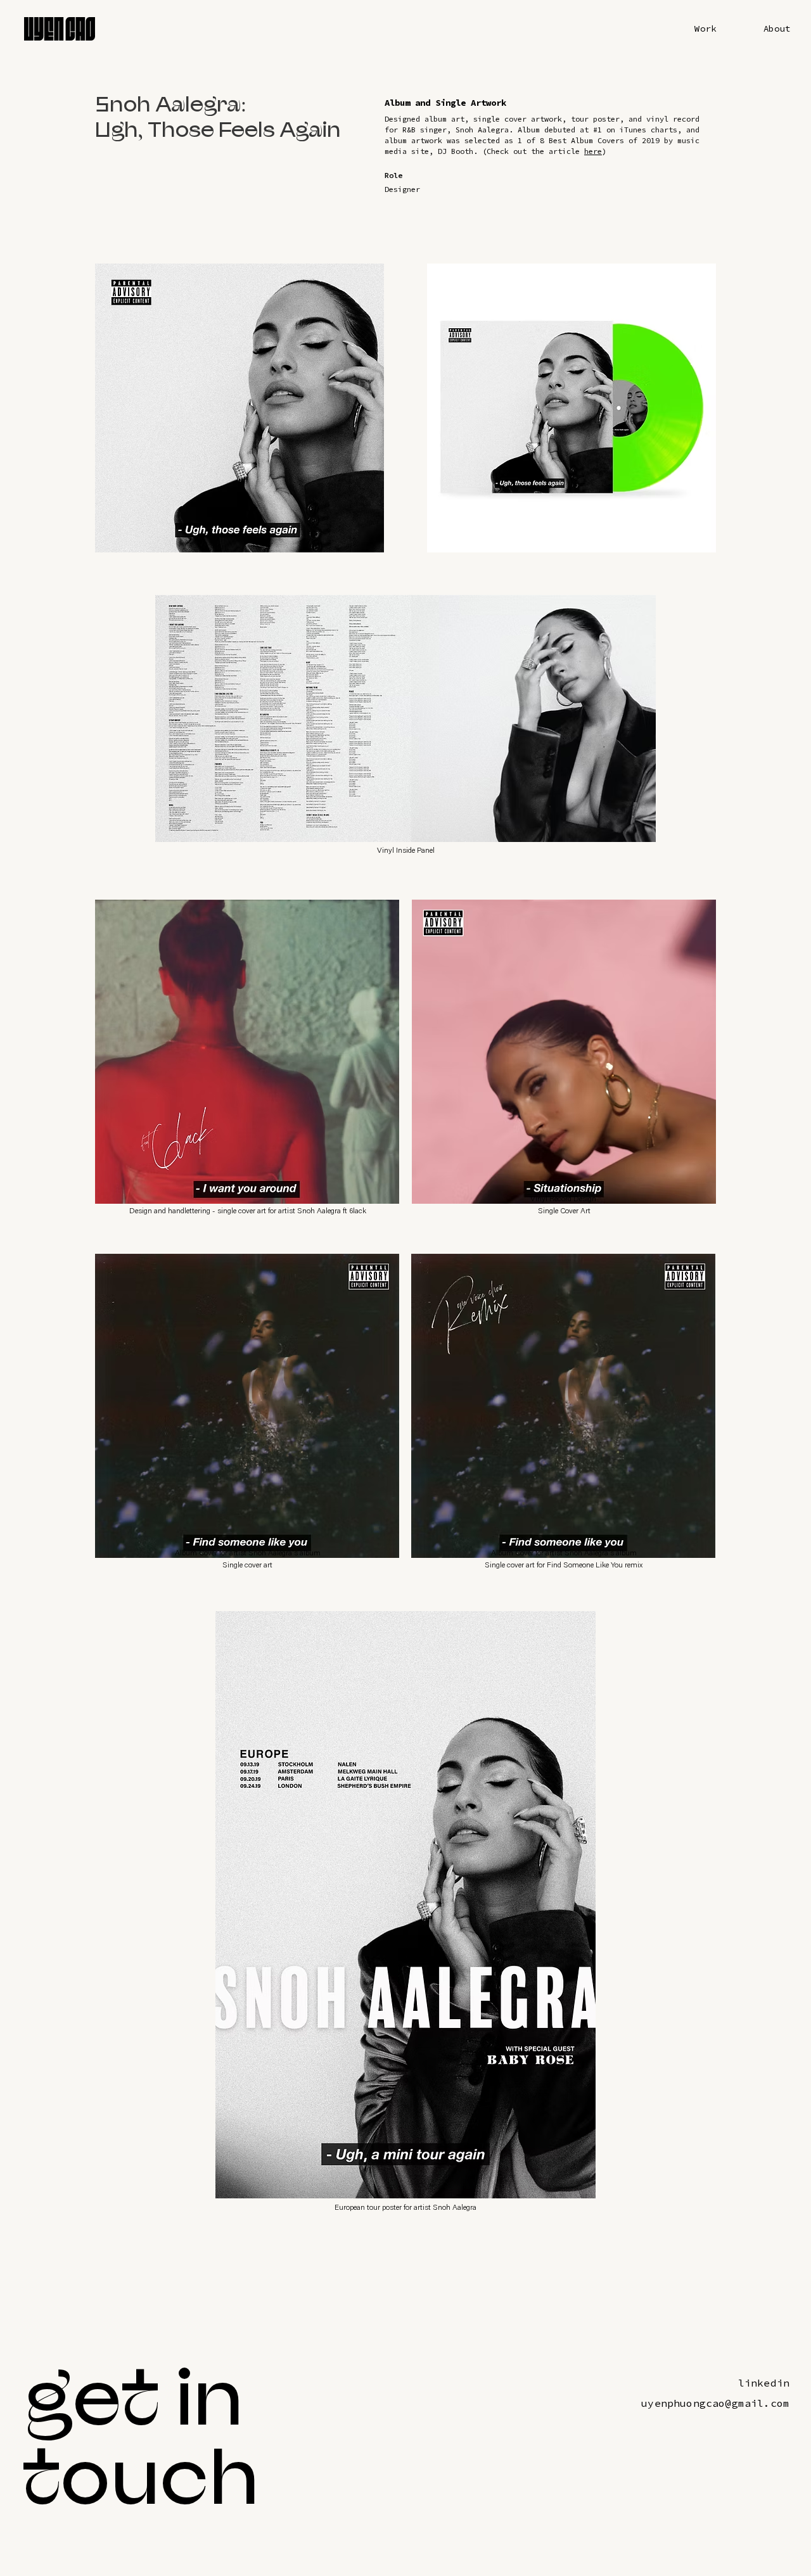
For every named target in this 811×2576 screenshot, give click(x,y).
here (593, 151)
